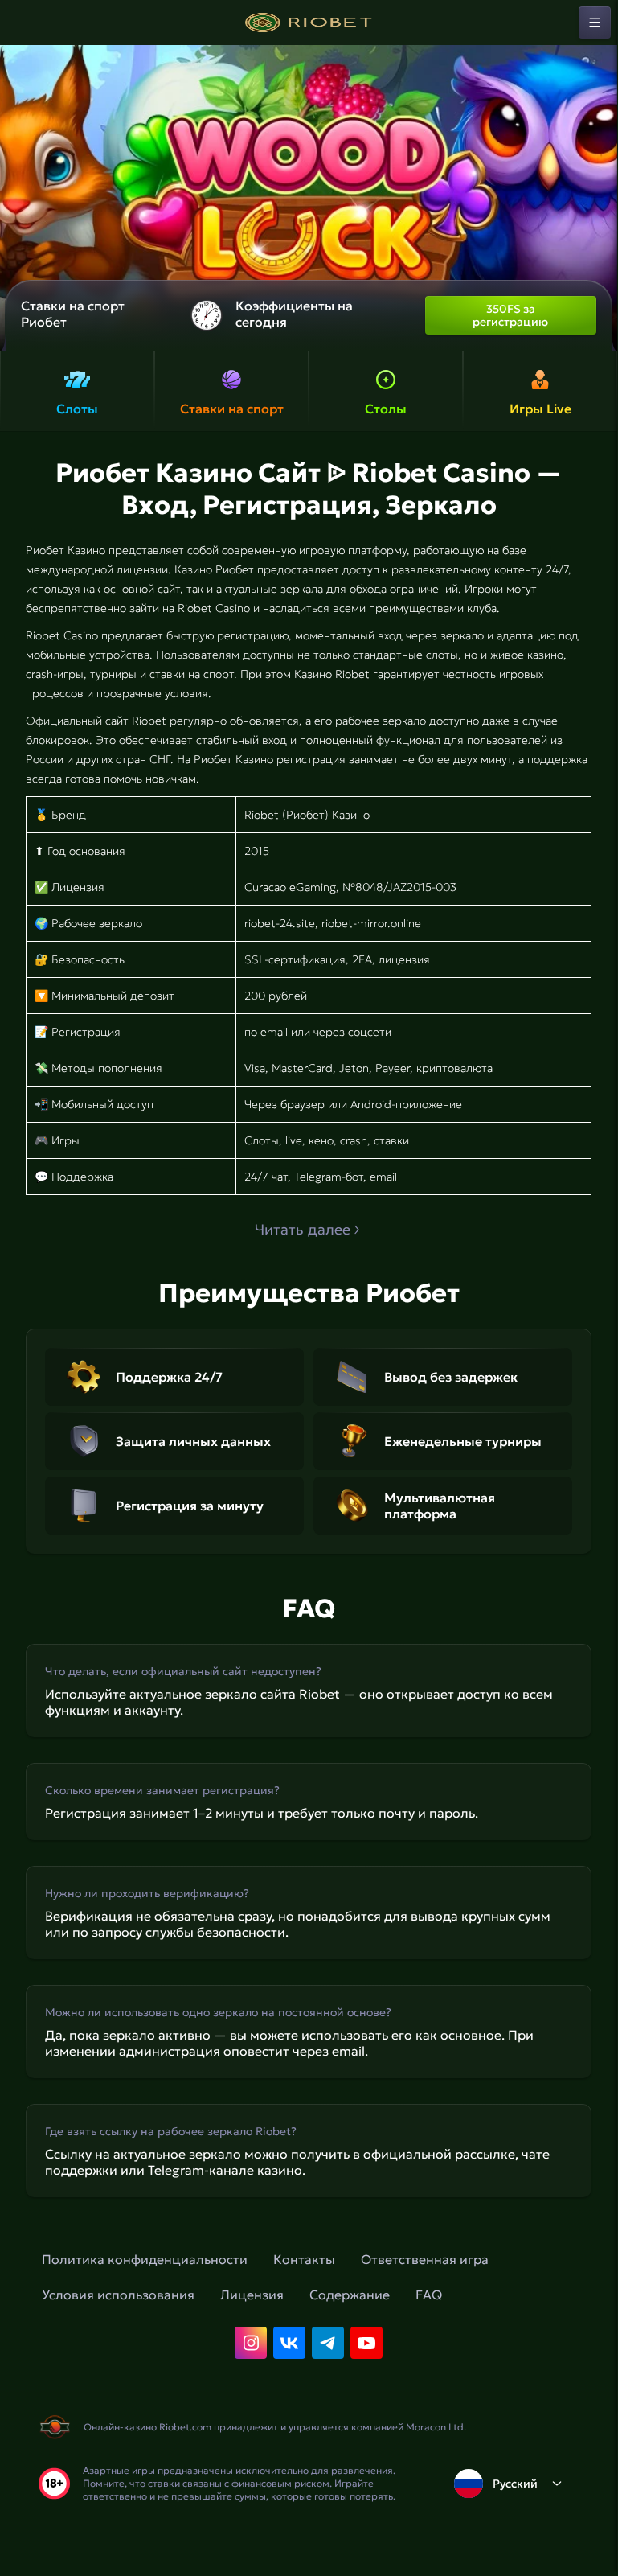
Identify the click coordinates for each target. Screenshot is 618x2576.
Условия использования (118, 2295)
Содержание (350, 2295)
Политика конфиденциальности (145, 2259)
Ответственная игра (425, 2259)
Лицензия (252, 2295)
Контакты (304, 2259)
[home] (309, 23)
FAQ (429, 2295)
